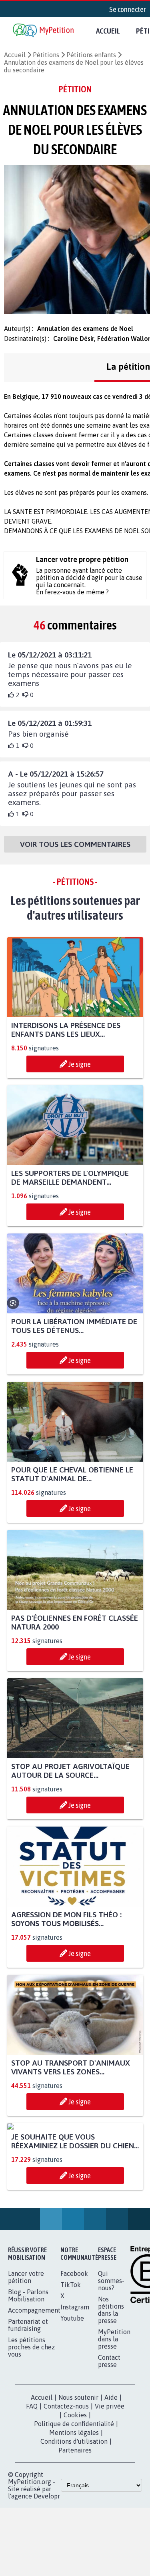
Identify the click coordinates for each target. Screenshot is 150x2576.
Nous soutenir (78, 2472)
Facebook (74, 2348)
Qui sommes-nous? (111, 2355)
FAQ (32, 2480)
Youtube (72, 2393)
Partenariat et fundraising (28, 2399)
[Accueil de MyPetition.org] (44, 31)
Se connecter (128, 9)
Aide (111, 2472)
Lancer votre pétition (26, 2351)
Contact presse (109, 2435)
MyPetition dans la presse (114, 2413)
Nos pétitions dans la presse (111, 2384)
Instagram (75, 2381)
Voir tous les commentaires (75, 844)
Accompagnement (34, 2385)
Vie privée (110, 2480)
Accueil (108, 31)
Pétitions (46, 55)
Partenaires (75, 2524)
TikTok (71, 2359)
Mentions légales (74, 2507)
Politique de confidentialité (74, 2498)
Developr (47, 2570)
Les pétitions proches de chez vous (31, 2421)
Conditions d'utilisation (74, 2516)
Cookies (75, 2489)
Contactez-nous (66, 2480)
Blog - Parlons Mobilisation (28, 2370)
